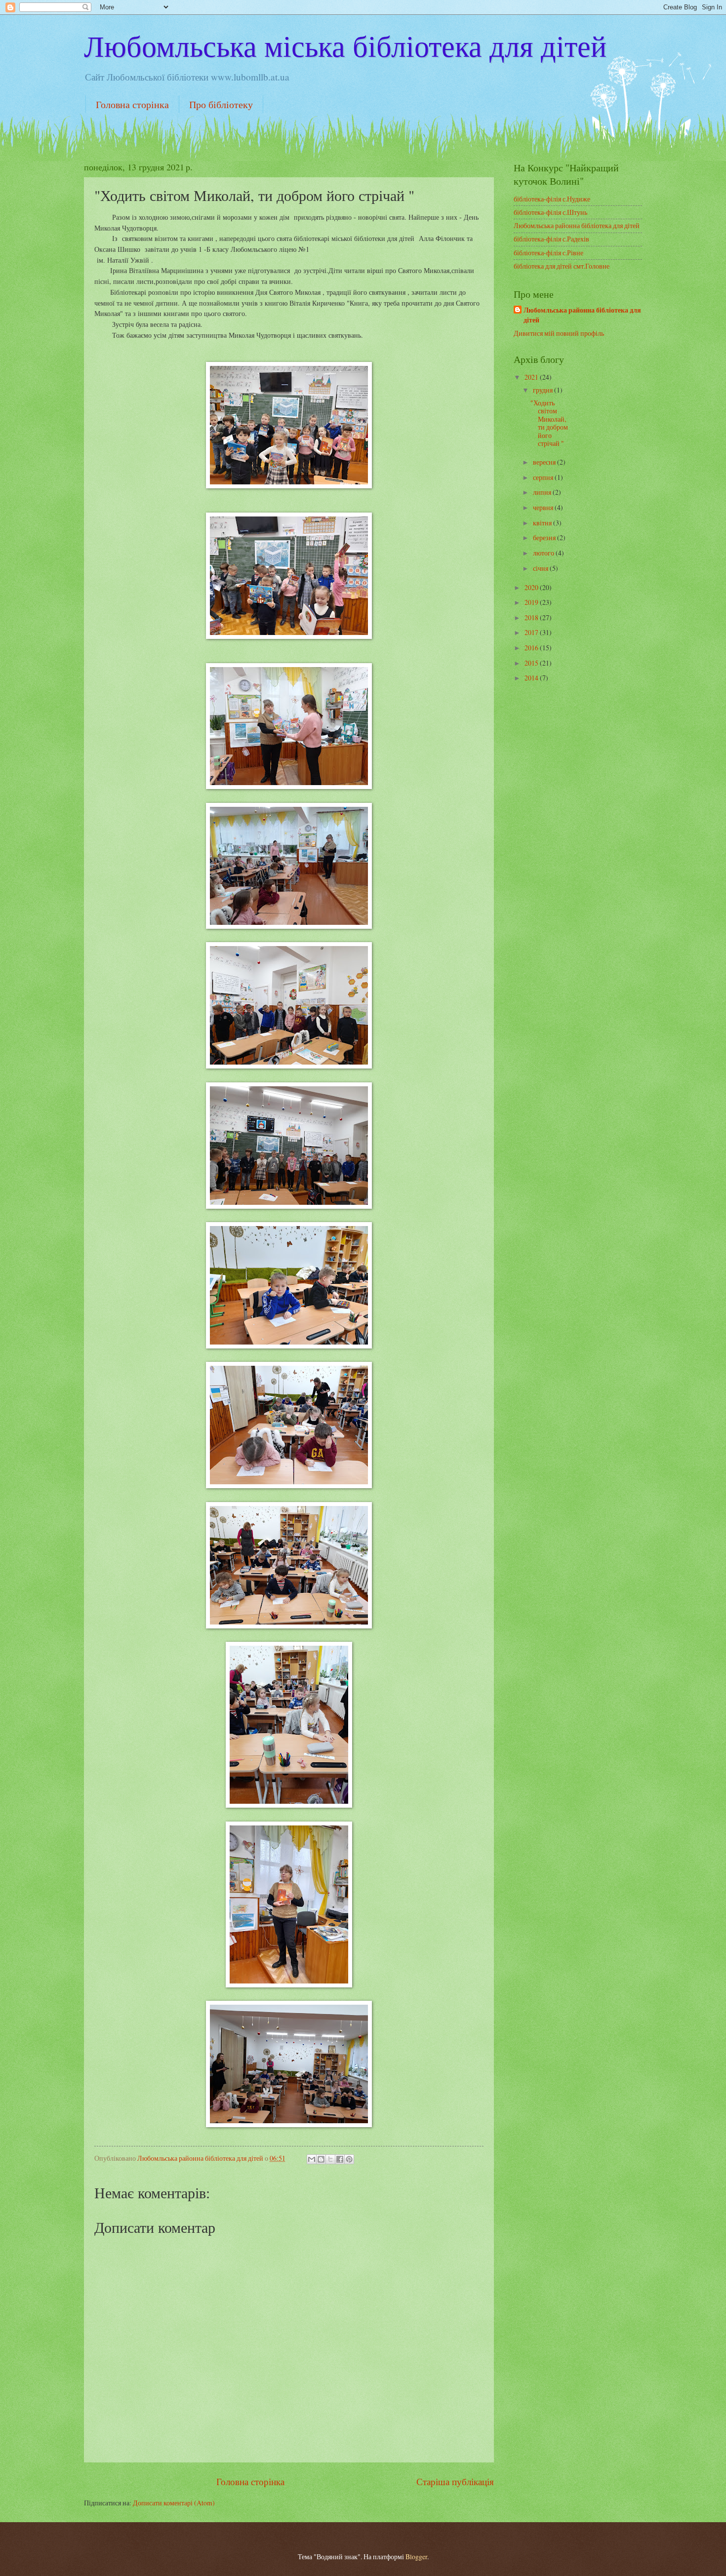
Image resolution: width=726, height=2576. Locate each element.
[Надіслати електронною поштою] (312, 2159)
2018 (532, 617)
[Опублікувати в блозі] (321, 2159)
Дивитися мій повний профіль (559, 333)
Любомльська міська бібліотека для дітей (345, 45)
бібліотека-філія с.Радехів (551, 239)
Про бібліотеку (221, 104)
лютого (544, 553)
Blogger (416, 2556)
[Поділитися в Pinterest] (349, 2159)
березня (545, 537)
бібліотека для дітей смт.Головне (562, 266)
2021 (532, 377)
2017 (532, 632)
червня (544, 507)
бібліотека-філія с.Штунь (550, 212)
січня (541, 568)
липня (543, 492)
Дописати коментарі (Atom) (174, 2503)
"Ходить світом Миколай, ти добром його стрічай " (549, 423)
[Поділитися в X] (330, 2159)
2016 (532, 648)
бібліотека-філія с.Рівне (548, 253)
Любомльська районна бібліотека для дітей (577, 225)
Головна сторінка (132, 104)
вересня (545, 462)
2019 (532, 602)
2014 (532, 678)
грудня (544, 390)
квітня (543, 523)
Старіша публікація (455, 2481)
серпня (544, 477)
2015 (532, 663)
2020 (532, 587)
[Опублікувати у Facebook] (340, 2159)
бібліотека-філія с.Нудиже (552, 199)
